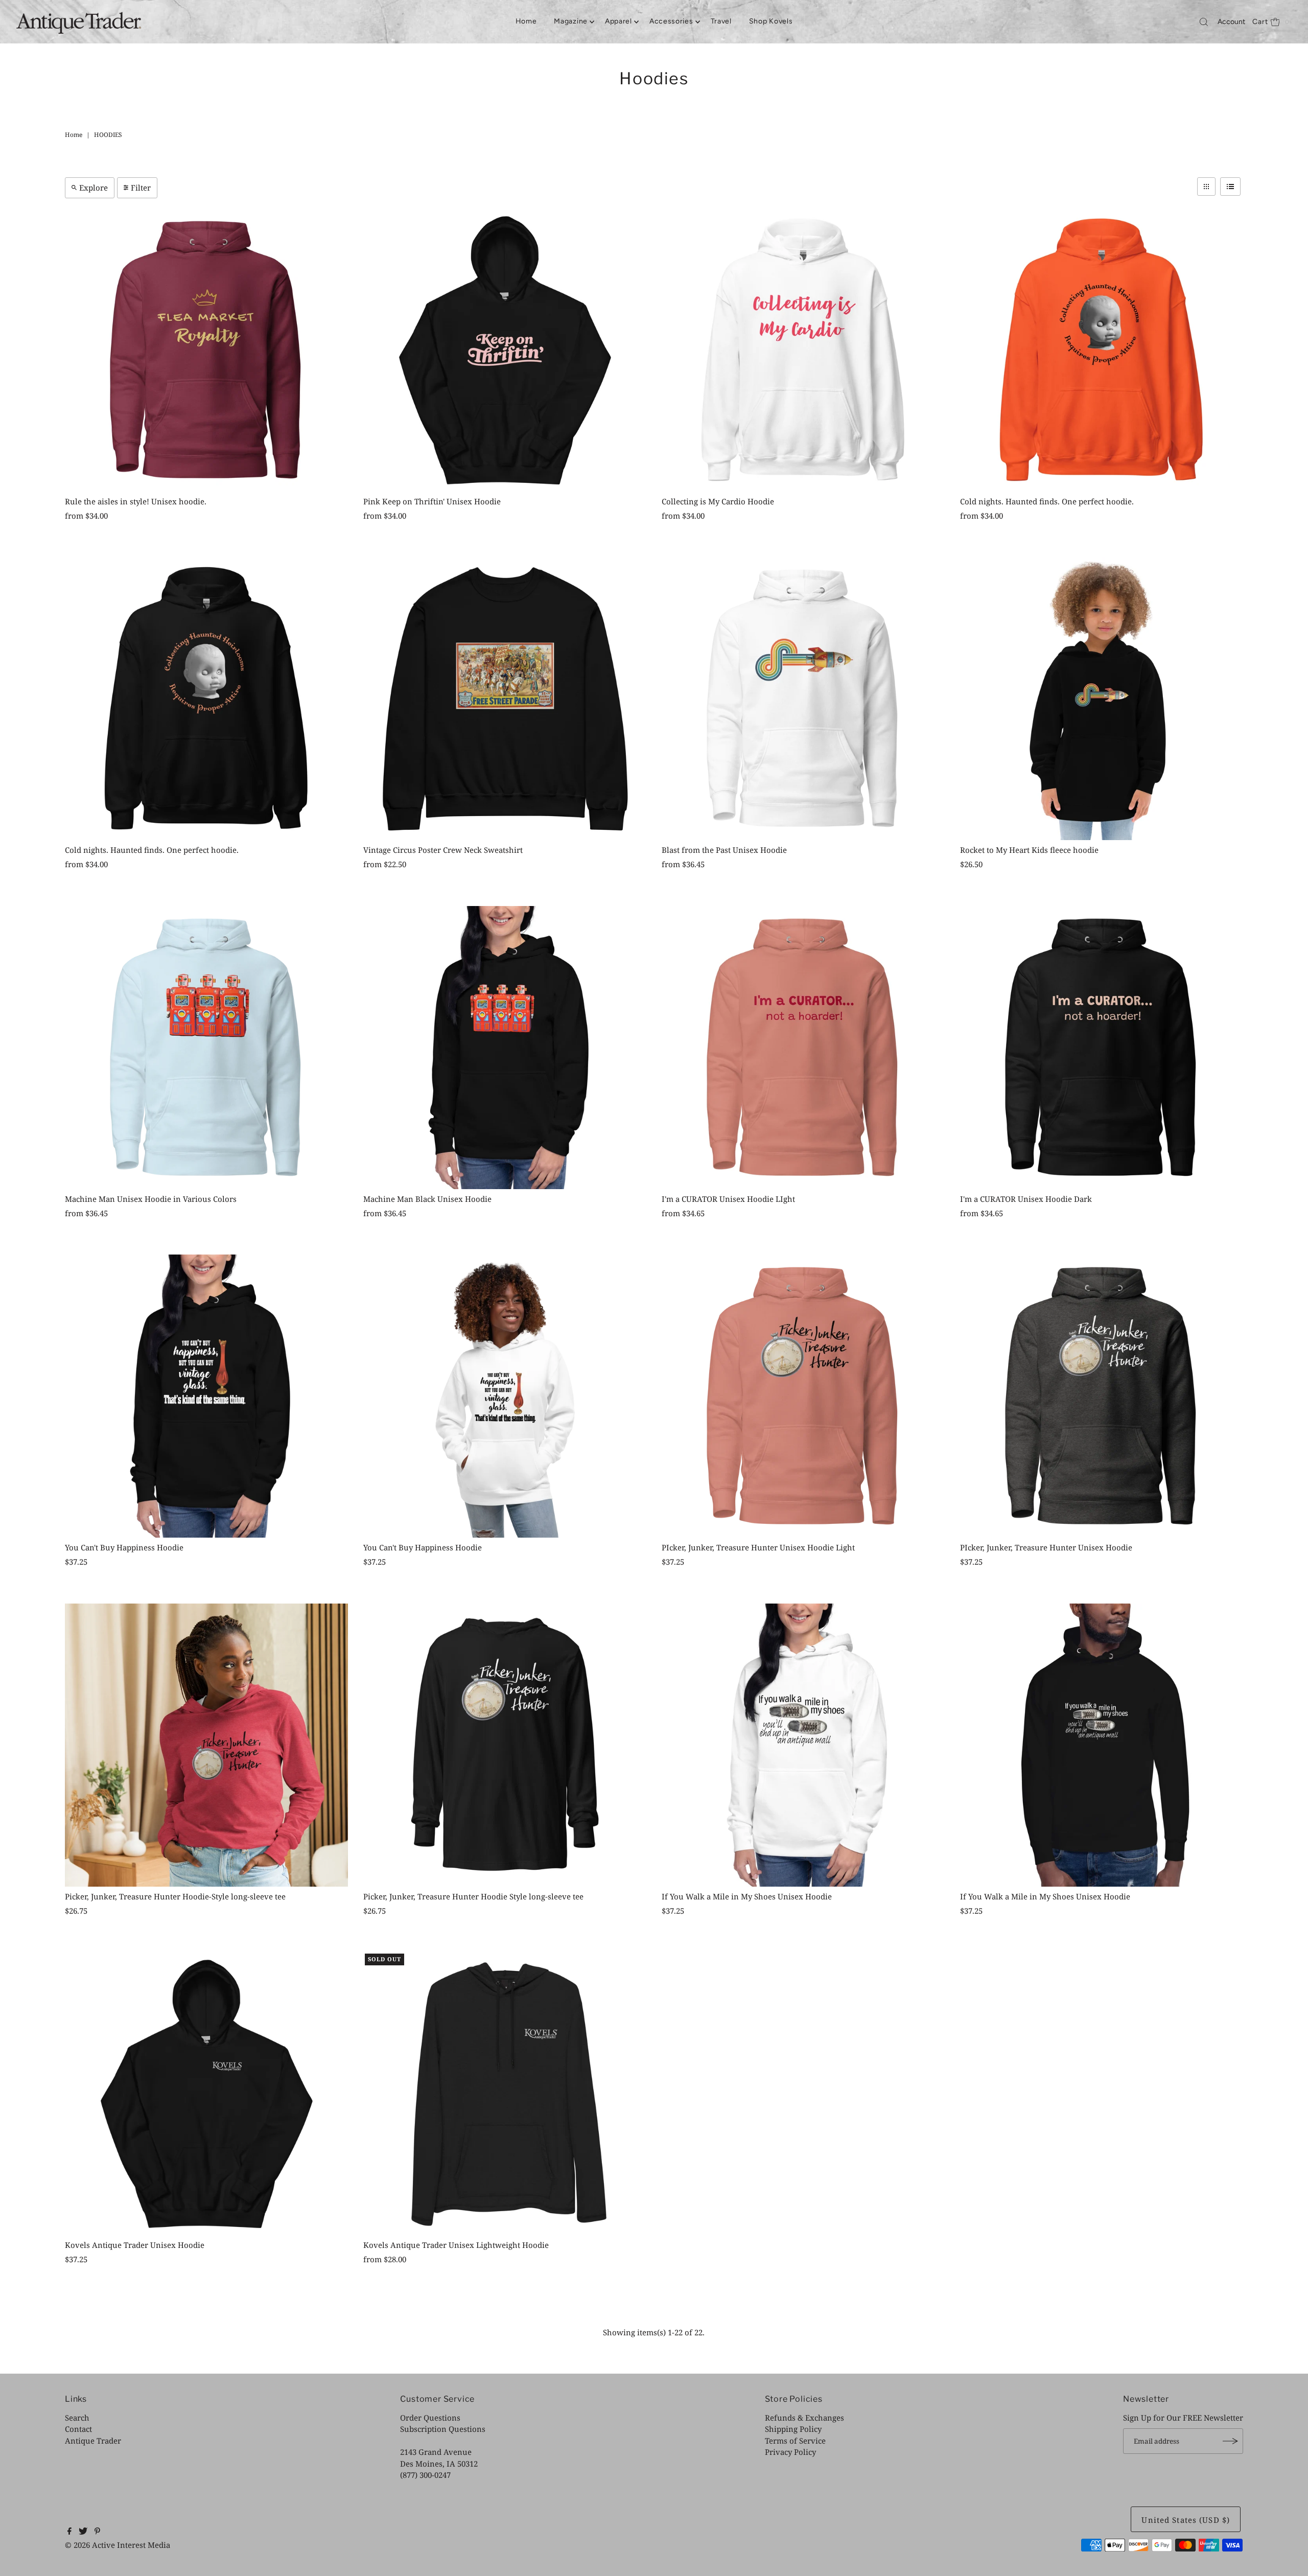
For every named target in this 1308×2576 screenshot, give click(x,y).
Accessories (671, 21)
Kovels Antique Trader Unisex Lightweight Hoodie (456, 2245)
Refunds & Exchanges (804, 2418)
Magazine (571, 21)
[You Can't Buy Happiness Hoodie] (206, 1396)
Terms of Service (795, 2441)
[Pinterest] (97, 2532)
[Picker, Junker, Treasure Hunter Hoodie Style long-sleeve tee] (505, 1745)
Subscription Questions (443, 2429)
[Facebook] (69, 2532)
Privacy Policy (790, 2452)
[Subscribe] (1230, 2441)
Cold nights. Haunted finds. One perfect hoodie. (1047, 501)
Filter (141, 188)
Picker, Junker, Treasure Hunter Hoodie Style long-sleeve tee (473, 1896)
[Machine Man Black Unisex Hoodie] (505, 1048)
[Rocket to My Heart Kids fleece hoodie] (1102, 699)
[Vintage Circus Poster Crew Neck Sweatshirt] (505, 699)
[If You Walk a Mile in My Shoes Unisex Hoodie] (803, 1745)
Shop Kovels (771, 21)
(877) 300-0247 (425, 2475)
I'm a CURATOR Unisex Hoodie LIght (728, 1199)
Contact (78, 2429)
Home (526, 21)
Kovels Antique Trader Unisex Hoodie (135, 2245)
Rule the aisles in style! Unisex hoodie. (136, 501)
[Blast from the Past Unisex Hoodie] (803, 699)
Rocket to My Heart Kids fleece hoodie (1029, 850)
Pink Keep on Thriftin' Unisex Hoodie (432, 501)
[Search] (1204, 22)
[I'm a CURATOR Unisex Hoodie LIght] (803, 1048)
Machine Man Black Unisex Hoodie (427, 1199)
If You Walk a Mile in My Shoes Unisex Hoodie (747, 1896)
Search (77, 2418)
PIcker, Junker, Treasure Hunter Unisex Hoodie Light (758, 1547)
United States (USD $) (1186, 2520)
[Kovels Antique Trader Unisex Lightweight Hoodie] (505, 2094)
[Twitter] (83, 2532)
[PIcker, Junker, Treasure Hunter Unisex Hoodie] (1102, 1396)
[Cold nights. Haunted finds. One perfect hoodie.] (1102, 350)
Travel (721, 21)
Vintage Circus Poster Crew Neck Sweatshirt (443, 850)
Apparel (618, 21)
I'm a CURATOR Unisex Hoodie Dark (1026, 1199)
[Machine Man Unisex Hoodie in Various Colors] (206, 1048)
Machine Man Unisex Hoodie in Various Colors (151, 1199)
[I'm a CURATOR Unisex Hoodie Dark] (1102, 1048)
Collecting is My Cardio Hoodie (718, 501)
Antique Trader (93, 2441)
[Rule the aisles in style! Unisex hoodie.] (206, 350)
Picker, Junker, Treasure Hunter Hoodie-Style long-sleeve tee (175, 1896)
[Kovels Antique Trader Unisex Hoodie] (206, 2094)
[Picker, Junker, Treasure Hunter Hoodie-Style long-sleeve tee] (206, 1745)
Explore (94, 188)
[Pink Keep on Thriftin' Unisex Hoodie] (505, 350)
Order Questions (430, 2418)
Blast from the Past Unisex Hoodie (724, 850)
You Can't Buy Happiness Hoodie (124, 1547)
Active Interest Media (131, 2545)
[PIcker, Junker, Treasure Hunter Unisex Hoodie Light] (803, 1396)
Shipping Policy (793, 2429)
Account (1231, 22)
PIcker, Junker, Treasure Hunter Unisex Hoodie (1046, 1547)
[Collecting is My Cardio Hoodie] (803, 350)
